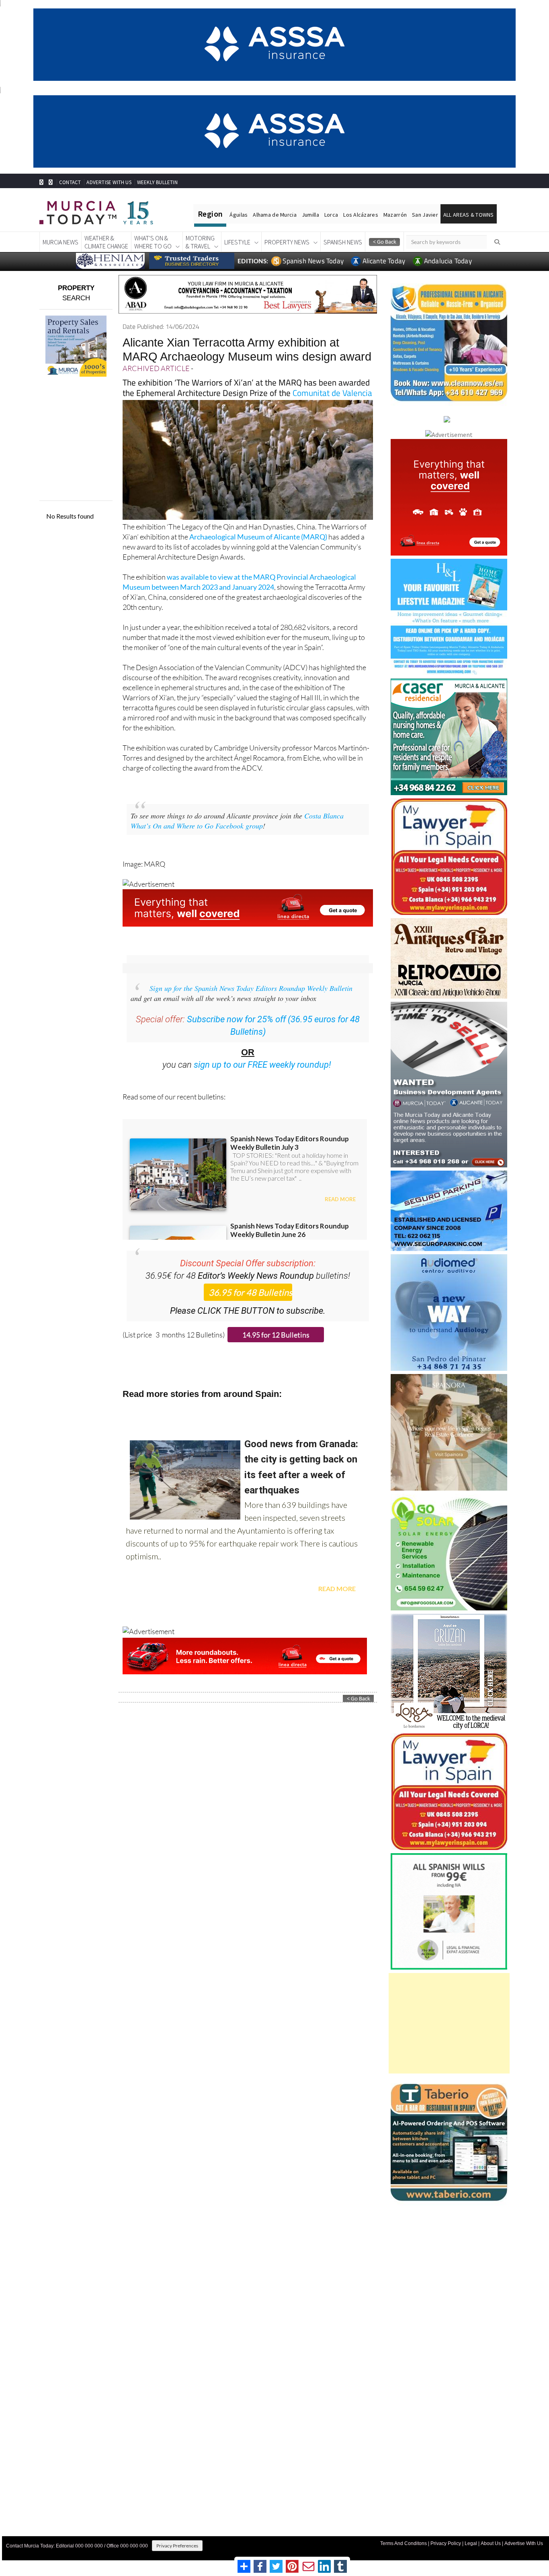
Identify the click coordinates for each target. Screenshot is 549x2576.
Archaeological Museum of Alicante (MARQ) (258, 537)
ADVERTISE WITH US (109, 182)
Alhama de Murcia (274, 215)
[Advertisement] (449, 2023)
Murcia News (60, 242)
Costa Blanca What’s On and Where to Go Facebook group (237, 821)
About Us (491, 2543)
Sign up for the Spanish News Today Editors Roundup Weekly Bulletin (251, 988)
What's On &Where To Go (153, 242)
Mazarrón (395, 215)
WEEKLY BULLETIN (157, 182)
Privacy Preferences (177, 2546)
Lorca (331, 215)
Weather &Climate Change (106, 242)
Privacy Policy (446, 2543)
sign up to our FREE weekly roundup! (262, 1065)
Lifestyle (237, 242)
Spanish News (343, 242)
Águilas (239, 215)
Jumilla (310, 215)
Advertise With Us (524, 2543)
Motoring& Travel (200, 242)
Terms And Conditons (404, 2543)
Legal (471, 2543)
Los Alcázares (361, 215)
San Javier (425, 215)
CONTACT (70, 182)
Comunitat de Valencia (332, 393)
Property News (287, 242)
